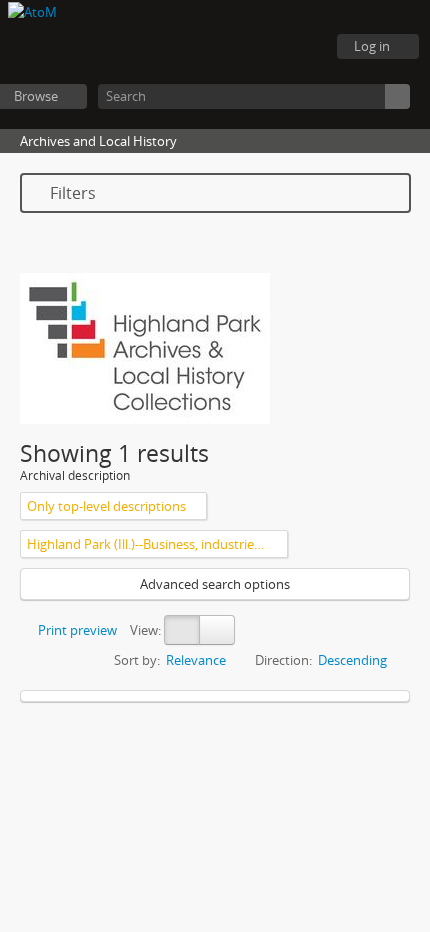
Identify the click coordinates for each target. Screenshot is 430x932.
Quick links (300, 47)
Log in (372, 46)
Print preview (76, 630)
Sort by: (137, 660)
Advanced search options (215, 584)
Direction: (283, 660)
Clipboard (200, 47)
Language (250, 47)
